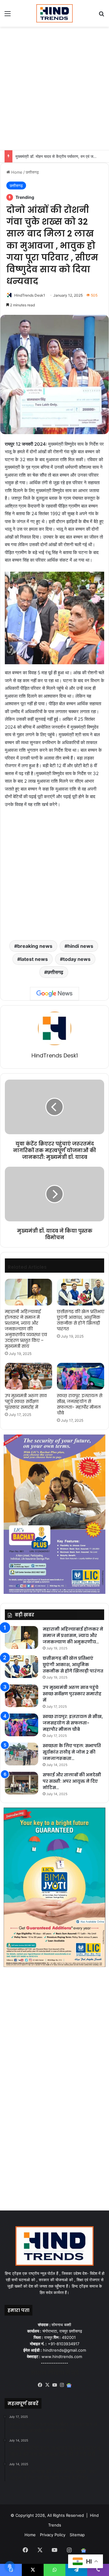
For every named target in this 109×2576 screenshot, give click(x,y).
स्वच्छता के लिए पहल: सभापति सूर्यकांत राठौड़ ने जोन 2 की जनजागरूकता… (72, 1752)
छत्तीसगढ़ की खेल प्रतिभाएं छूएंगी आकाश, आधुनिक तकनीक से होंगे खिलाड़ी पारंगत (81, 1320)
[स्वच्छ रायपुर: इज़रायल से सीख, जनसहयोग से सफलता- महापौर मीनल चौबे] (81, 1376)
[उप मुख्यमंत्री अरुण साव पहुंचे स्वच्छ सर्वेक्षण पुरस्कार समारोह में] (28, 1376)
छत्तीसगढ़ (32, 172)
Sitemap (77, 2535)
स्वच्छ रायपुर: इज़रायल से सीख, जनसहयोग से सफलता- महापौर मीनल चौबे (80, 1404)
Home (16, 172)
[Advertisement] (54, 87)
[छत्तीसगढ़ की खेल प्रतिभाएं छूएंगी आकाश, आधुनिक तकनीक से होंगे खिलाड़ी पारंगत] (81, 1292)
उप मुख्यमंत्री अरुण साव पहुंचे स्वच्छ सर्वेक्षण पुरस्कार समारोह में (26, 1401)
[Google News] (54, 994)
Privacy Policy (53, 2535)
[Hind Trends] (54, 13)
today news (77, 959)
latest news (34, 959)
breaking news (35, 946)
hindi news (80, 946)
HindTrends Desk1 (30, 295)
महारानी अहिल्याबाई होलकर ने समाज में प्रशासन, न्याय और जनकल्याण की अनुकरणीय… (73, 1635)
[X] (47, 2385)
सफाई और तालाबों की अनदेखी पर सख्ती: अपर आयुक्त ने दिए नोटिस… (72, 1781)
